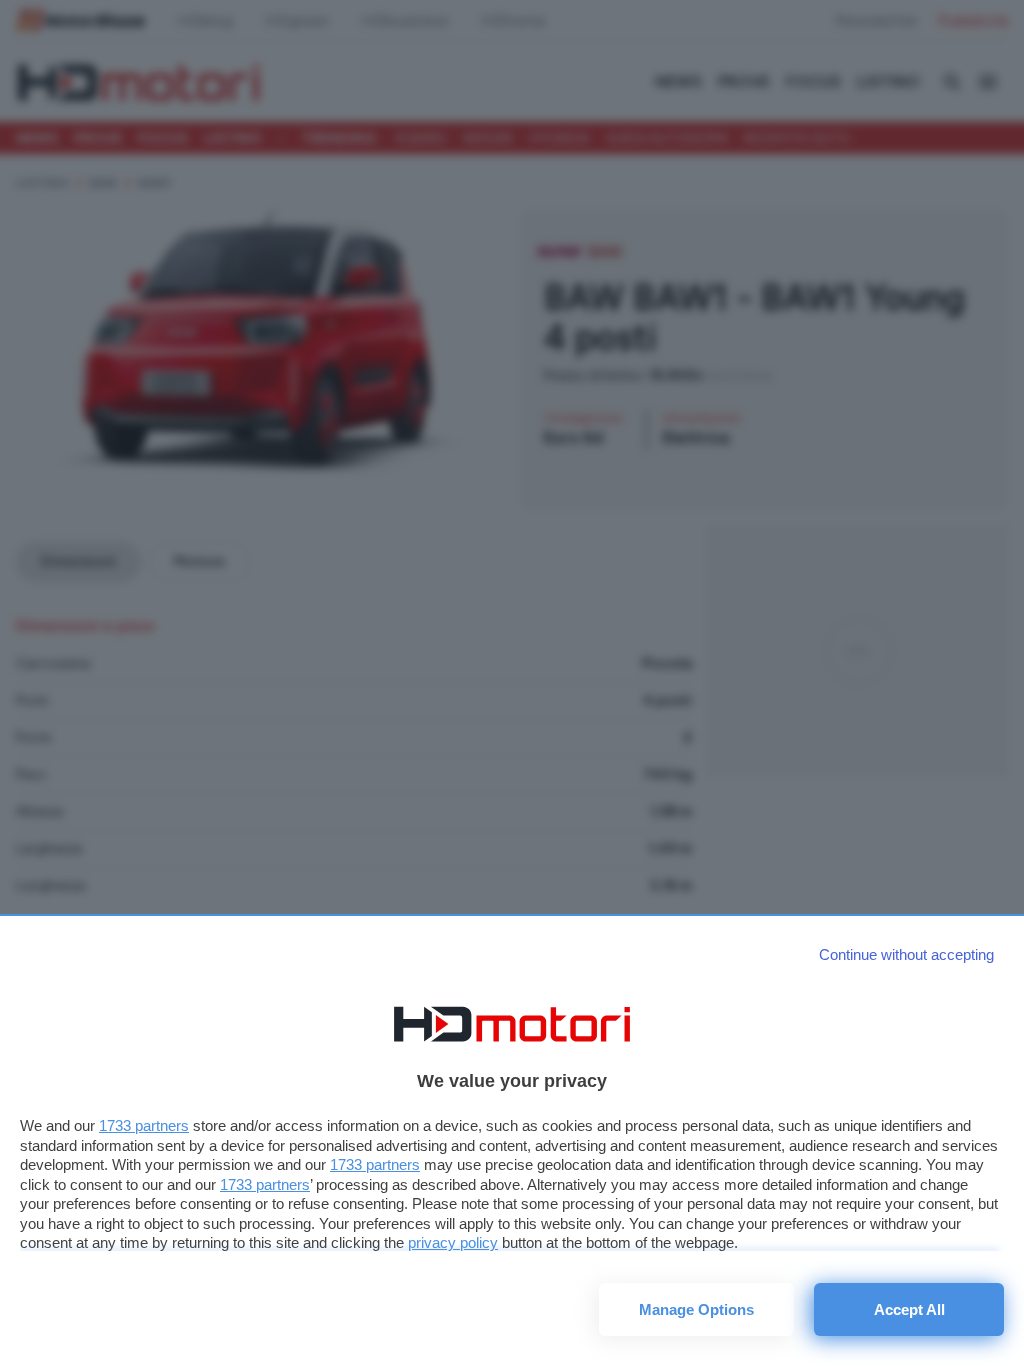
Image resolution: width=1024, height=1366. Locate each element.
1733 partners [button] (144, 1125)
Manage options (696, 1309)
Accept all (909, 1309)
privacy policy (453, 1242)
